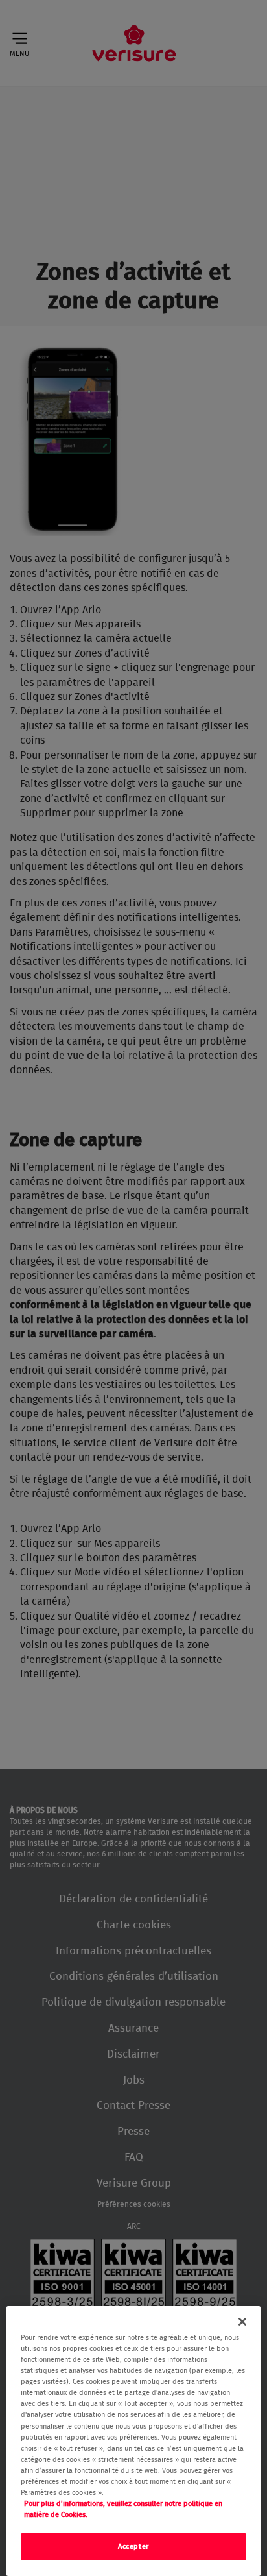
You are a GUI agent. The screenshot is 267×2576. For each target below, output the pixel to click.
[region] (133, 2441)
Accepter (133, 2546)
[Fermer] (242, 2322)
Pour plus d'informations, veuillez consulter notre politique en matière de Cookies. (123, 2509)
